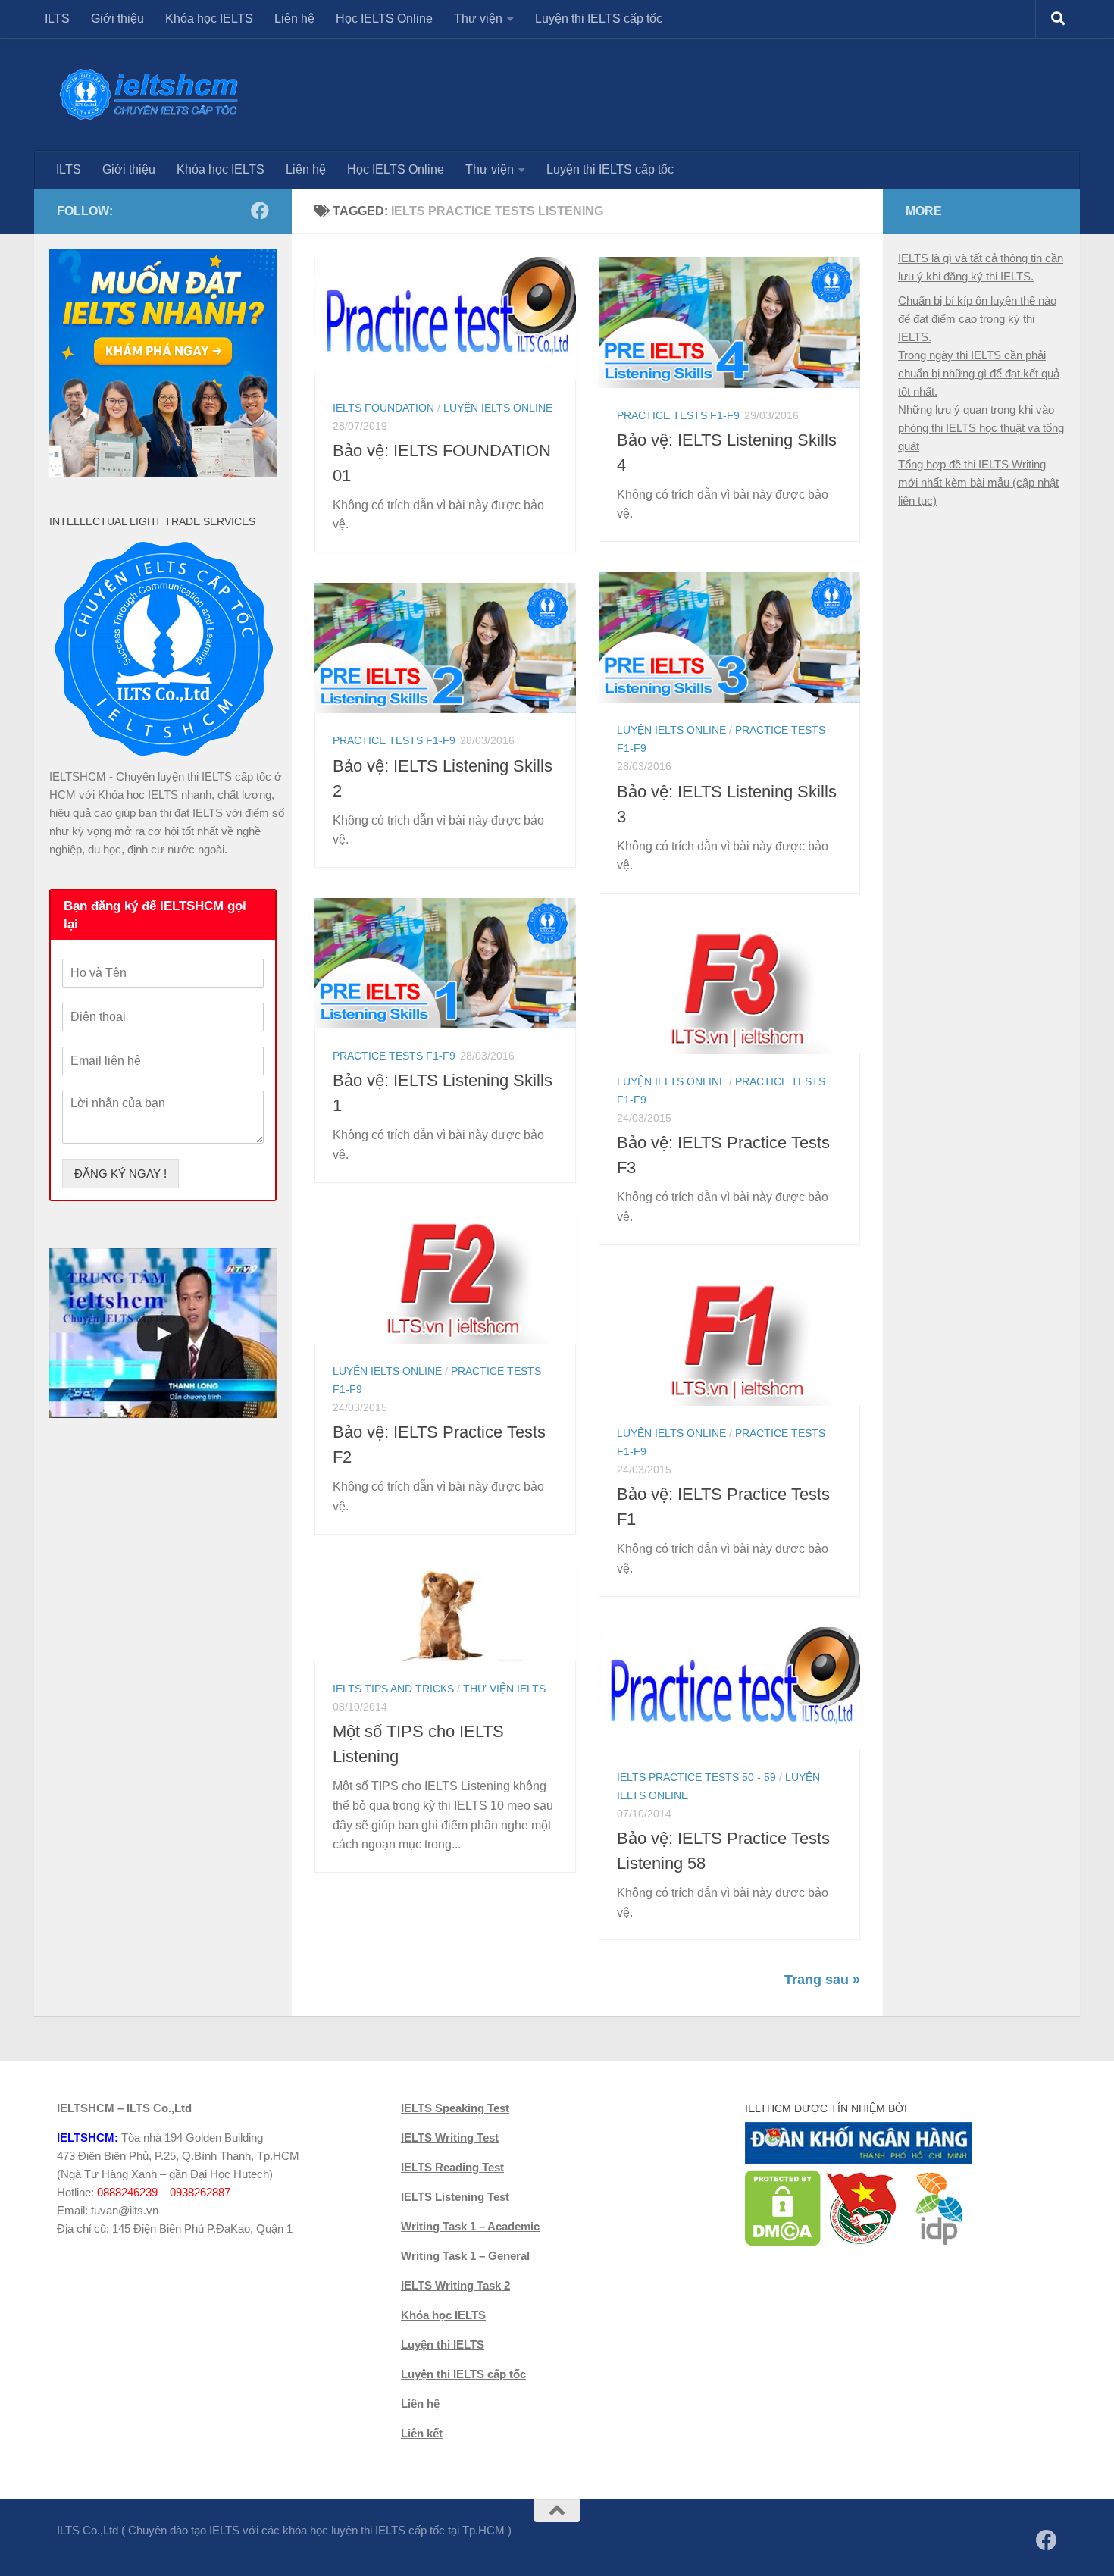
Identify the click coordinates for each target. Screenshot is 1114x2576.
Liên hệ (294, 19)
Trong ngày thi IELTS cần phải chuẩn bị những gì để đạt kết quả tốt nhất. (979, 373)
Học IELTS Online (384, 19)
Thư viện (478, 19)
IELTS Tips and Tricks (393, 1689)
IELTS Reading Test (452, 2167)
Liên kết (422, 2433)
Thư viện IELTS (504, 1689)
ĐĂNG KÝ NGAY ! (120, 1174)
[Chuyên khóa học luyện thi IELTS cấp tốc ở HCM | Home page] (149, 94)
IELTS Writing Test (450, 2138)
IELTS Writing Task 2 (455, 2285)
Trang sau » (822, 1980)
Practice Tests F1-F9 (678, 415)
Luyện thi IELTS (443, 2344)
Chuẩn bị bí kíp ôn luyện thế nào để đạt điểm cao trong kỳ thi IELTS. (977, 319)
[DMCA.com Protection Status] (783, 2242)
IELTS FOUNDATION (383, 408)
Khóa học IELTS (209, 19)
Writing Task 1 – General (465, 2256)
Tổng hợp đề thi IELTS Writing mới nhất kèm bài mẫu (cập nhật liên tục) (978, 482)
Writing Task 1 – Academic (470, 2226)
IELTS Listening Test (455, 2197)
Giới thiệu (117, 19)
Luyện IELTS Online (498, 408)
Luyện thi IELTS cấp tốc (599, 19)
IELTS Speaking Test (455, 2108)
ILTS (57, 19)
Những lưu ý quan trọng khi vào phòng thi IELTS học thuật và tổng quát (981, 428)
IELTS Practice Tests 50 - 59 (696, 1777)
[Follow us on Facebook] (260, 211)
